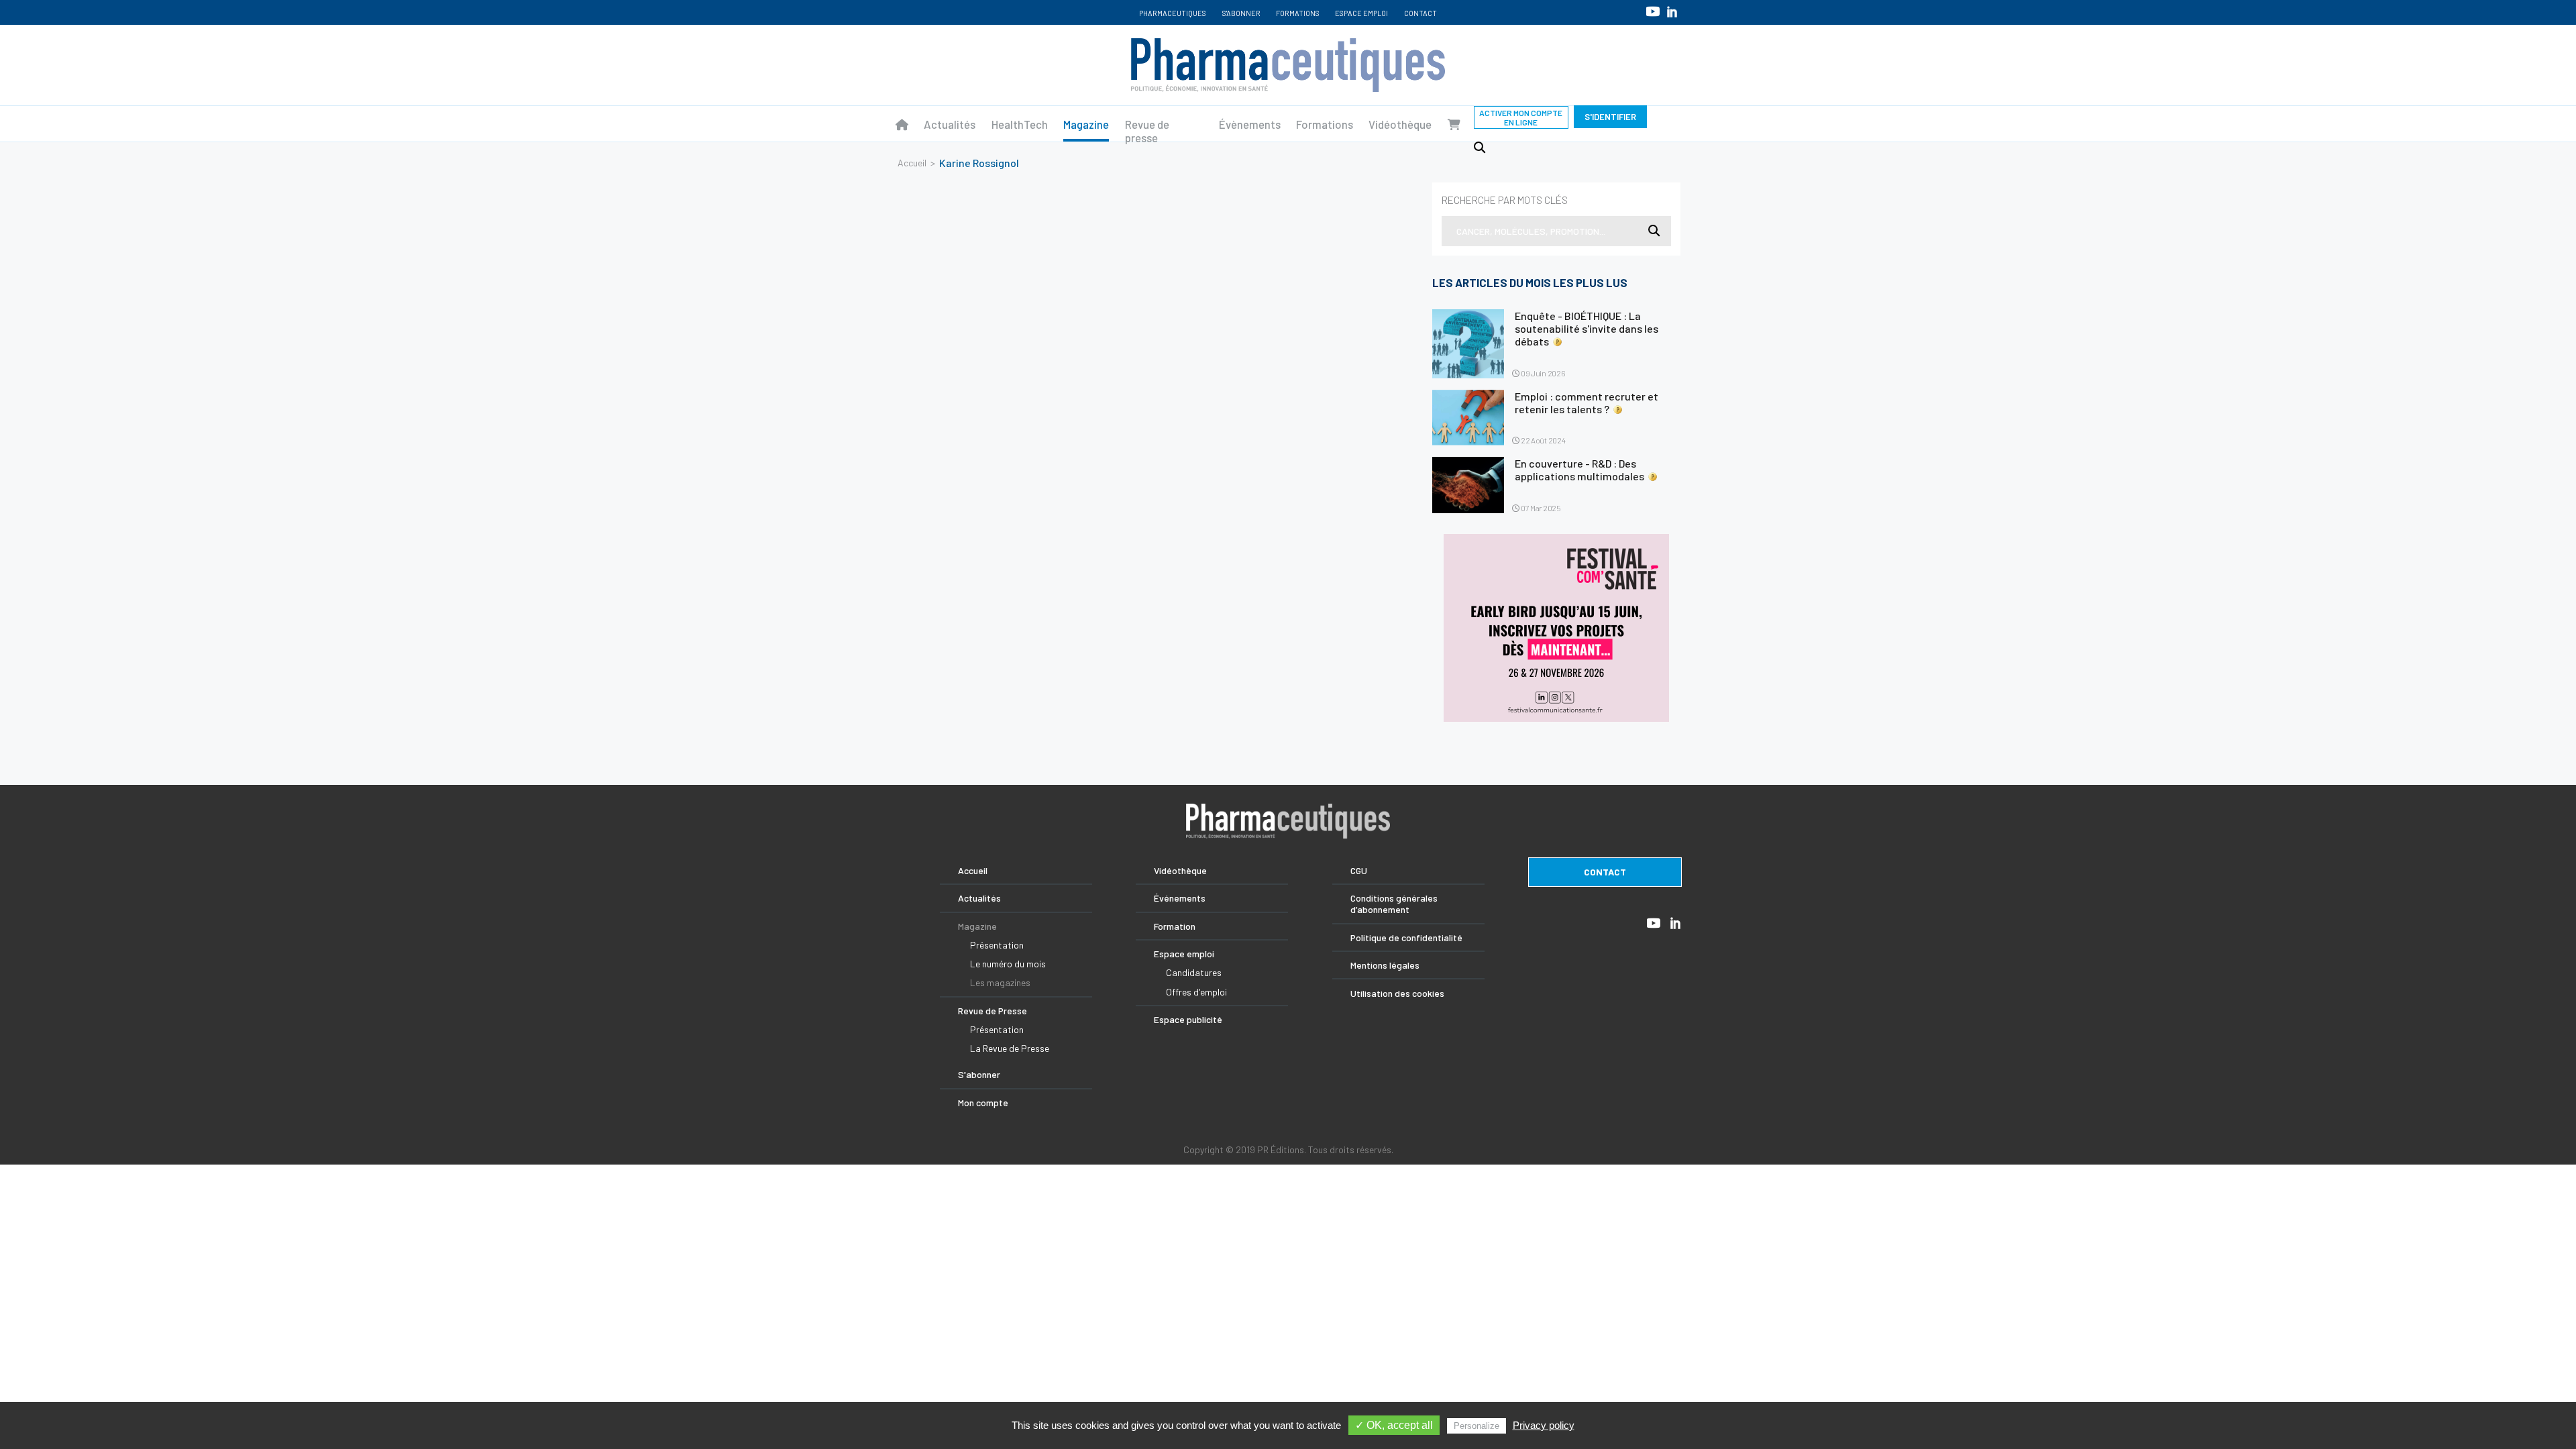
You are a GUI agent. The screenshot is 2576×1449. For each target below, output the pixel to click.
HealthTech (1020, 124)
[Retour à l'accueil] (1288, 65)
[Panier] (1454, 124)
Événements (1180, 898)
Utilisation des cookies (1397, 993)
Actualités (950, 124)
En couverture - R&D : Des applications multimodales (1579, 470)
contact (1605, 872)
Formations (1298, 13)
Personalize (1477, 1426)
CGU (1359, 870)
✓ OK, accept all (1394, 1425)
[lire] (1468, 344)
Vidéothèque (1400, 124)
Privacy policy (1544, 1425)
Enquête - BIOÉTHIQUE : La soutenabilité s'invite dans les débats (1587, 328)
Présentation (997, 945)
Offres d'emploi (1196, 992)
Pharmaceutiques (1173, 13)
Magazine (1086, 124)
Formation (1175, 926)
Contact (1420, 13)
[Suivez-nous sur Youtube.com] (1653, 11)
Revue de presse (1147, 131)
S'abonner (1241, 13)
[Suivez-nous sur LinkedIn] (1672, 12)
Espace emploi (1361, 13)
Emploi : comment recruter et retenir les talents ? (1587, 402)
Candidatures (1194, 972)
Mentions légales (1385, 965)
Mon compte (983, 1103)
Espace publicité (1188, 1019)
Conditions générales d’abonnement (1394, 904)
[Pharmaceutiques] (902, 124)
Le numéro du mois (1008, 964)
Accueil (912, 163)
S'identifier (1610, 117)
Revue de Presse (992, 1011)
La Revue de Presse (1010, 1048)
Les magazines (1000, 982)
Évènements (1250, 124)
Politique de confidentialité (1406, 937)
